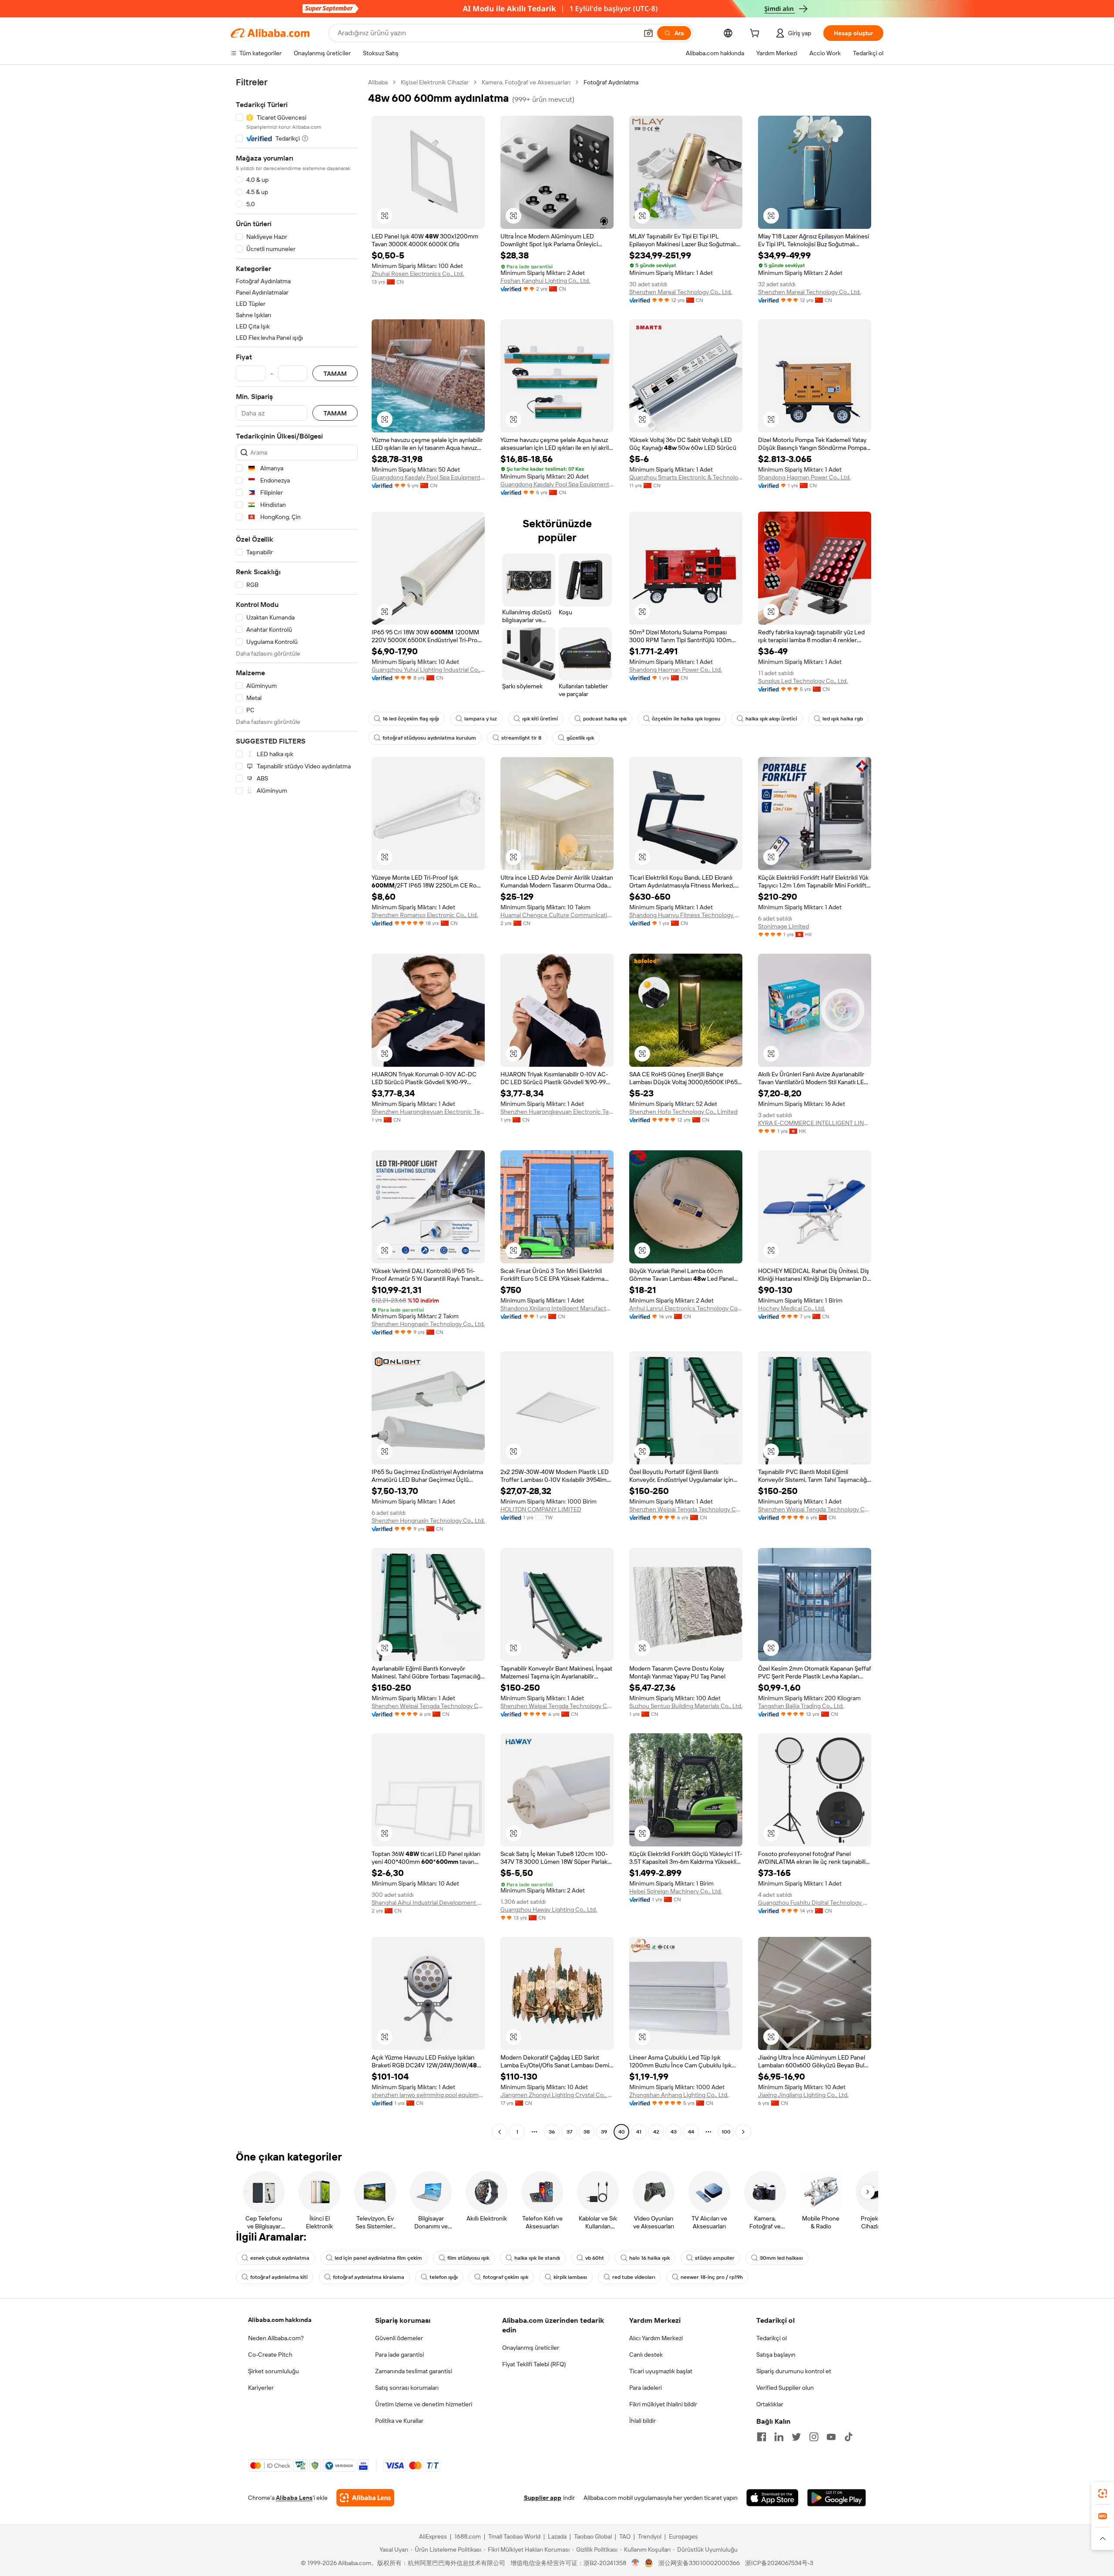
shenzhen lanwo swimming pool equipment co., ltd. (428, 2095)
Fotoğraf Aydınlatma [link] (611, 82)
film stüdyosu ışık (468, 2258)
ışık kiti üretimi (540, 719)
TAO (625, 2536)
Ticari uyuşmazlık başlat (661, 2371)
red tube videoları (634, 2277)
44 (691, 2132)
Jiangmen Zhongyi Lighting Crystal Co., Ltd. (557, 2095)
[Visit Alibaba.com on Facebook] (762, 2437)
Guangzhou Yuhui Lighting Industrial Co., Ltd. (428, 670)
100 (726, 2132)
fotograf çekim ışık (506, 2277)
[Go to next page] (743, 2132)
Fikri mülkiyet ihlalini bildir (663, 2404)
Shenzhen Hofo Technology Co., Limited (683, 1112)
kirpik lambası (570, 2277)
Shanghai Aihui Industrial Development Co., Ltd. (428, 1903)
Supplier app (543, 2498)
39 (604, 2132)
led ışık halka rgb (843, 719)
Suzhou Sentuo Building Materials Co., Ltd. (686, 1706)
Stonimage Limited (783, 926)
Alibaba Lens (294, 2498)
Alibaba (378, 82)
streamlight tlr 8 (521, 738)
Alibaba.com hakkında (280, 2320)
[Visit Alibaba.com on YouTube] (831, 2437)
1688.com (468, 2536)
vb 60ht (595, 2258)
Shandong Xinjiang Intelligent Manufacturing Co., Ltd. (557, 1308)
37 (569, 2132)
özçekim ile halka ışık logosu (686, 719)
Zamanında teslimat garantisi (414, 2371)
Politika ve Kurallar (399, 2421)
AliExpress (433, 2536)
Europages (683, 2536)
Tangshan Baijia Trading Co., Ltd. (801, 1706)
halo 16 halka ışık (649, 2258)
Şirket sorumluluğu (273, 2371)
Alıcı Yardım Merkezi (656, 2338)
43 (674, 2132)
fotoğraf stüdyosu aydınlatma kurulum (429, 738)
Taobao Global (593, 2536)
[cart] (756, 34)
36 (552, 2132)
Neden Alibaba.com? (276, 2338)
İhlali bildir (643, 2421)
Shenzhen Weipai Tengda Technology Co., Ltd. (686, 1509)
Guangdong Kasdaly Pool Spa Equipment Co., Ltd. (428, 477)
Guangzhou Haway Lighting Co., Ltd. (549, 1909)
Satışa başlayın (776, 2355)
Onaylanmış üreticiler (531, 2348)
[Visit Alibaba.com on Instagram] (814, 2437)
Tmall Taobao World (514, 2536)
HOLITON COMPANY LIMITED (541, 1509)
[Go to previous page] (500, 2132)
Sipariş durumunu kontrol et (794, 2371)
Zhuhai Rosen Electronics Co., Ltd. (418, 274)
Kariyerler (261, 2388)
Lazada (557, 2536)
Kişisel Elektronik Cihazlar (435, 82)
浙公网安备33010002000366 (699, 2563)
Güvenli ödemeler (399, 2338)
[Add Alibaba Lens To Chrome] (365, 2498)
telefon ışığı (444, 2277)
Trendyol (650, 2536)
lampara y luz (481, 719)
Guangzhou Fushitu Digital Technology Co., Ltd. (815, 1903)
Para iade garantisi (399, 2355)
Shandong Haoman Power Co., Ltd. (804, 477)
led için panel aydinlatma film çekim (378, 2258)
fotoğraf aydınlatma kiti (279, 2277)
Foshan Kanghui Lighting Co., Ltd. (545, 281)
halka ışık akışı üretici (771, 719)
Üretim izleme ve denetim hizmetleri (424, 2404)
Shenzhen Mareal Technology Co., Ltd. (681, 292)
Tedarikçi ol (772, 2338)
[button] (648, 33)
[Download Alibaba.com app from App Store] (772, 2498)
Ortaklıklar (770, 2404)
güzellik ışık (580, 738)
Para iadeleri (646, 2388)
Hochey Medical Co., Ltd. (792, 1308)
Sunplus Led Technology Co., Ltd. (803, 681)
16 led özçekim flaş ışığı (411, 719)
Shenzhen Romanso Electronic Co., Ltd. (425, 915)
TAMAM (335, 374)
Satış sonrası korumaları (407, 2388)
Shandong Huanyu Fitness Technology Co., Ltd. (686, 915)
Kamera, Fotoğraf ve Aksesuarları (526, 82)
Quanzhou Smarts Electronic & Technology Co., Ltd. (686, 477)
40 (622, 2132)
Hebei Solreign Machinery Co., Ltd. (676, 1891)
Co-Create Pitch (270, 2355)
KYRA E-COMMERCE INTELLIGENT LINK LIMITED (815, 1123)
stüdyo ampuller (715, 2258)
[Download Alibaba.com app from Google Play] (837, 2498)
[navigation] (297, 1108)
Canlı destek (646, 2355)
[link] (1103, 2493)
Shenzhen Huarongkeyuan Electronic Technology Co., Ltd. (428, 1112)
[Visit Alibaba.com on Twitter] (796, 2437)
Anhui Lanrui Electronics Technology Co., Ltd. (686, 1308)
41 (639, 2132)
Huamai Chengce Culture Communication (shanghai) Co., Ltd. (557, 915)
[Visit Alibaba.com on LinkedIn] (779, 2437)
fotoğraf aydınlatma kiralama (369, 2277)
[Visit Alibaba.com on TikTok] (849, 2437)
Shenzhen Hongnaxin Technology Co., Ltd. (428, 1324)
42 (656, 2132)
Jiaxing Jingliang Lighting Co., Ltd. (803, 2095)
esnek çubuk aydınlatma (280, 2258)
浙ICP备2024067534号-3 (779, 2563)
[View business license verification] (636, 2563)
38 (587, 2132)
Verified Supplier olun (785, 2388)
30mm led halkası (781, 2258)
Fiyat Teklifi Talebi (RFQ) (534, 2364)
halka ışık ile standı (537, 2258)
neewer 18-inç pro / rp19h (712, 2277)
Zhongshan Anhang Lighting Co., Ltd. (679, 2095)
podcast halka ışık (605, 719)
